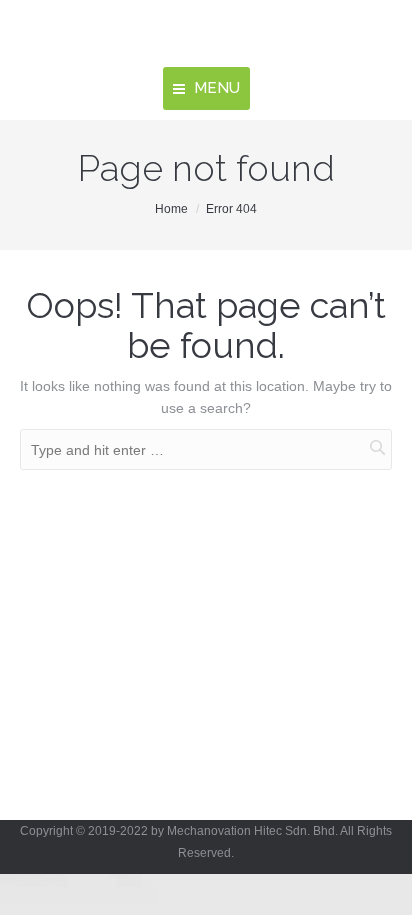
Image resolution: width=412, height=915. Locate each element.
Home (171, 209)
